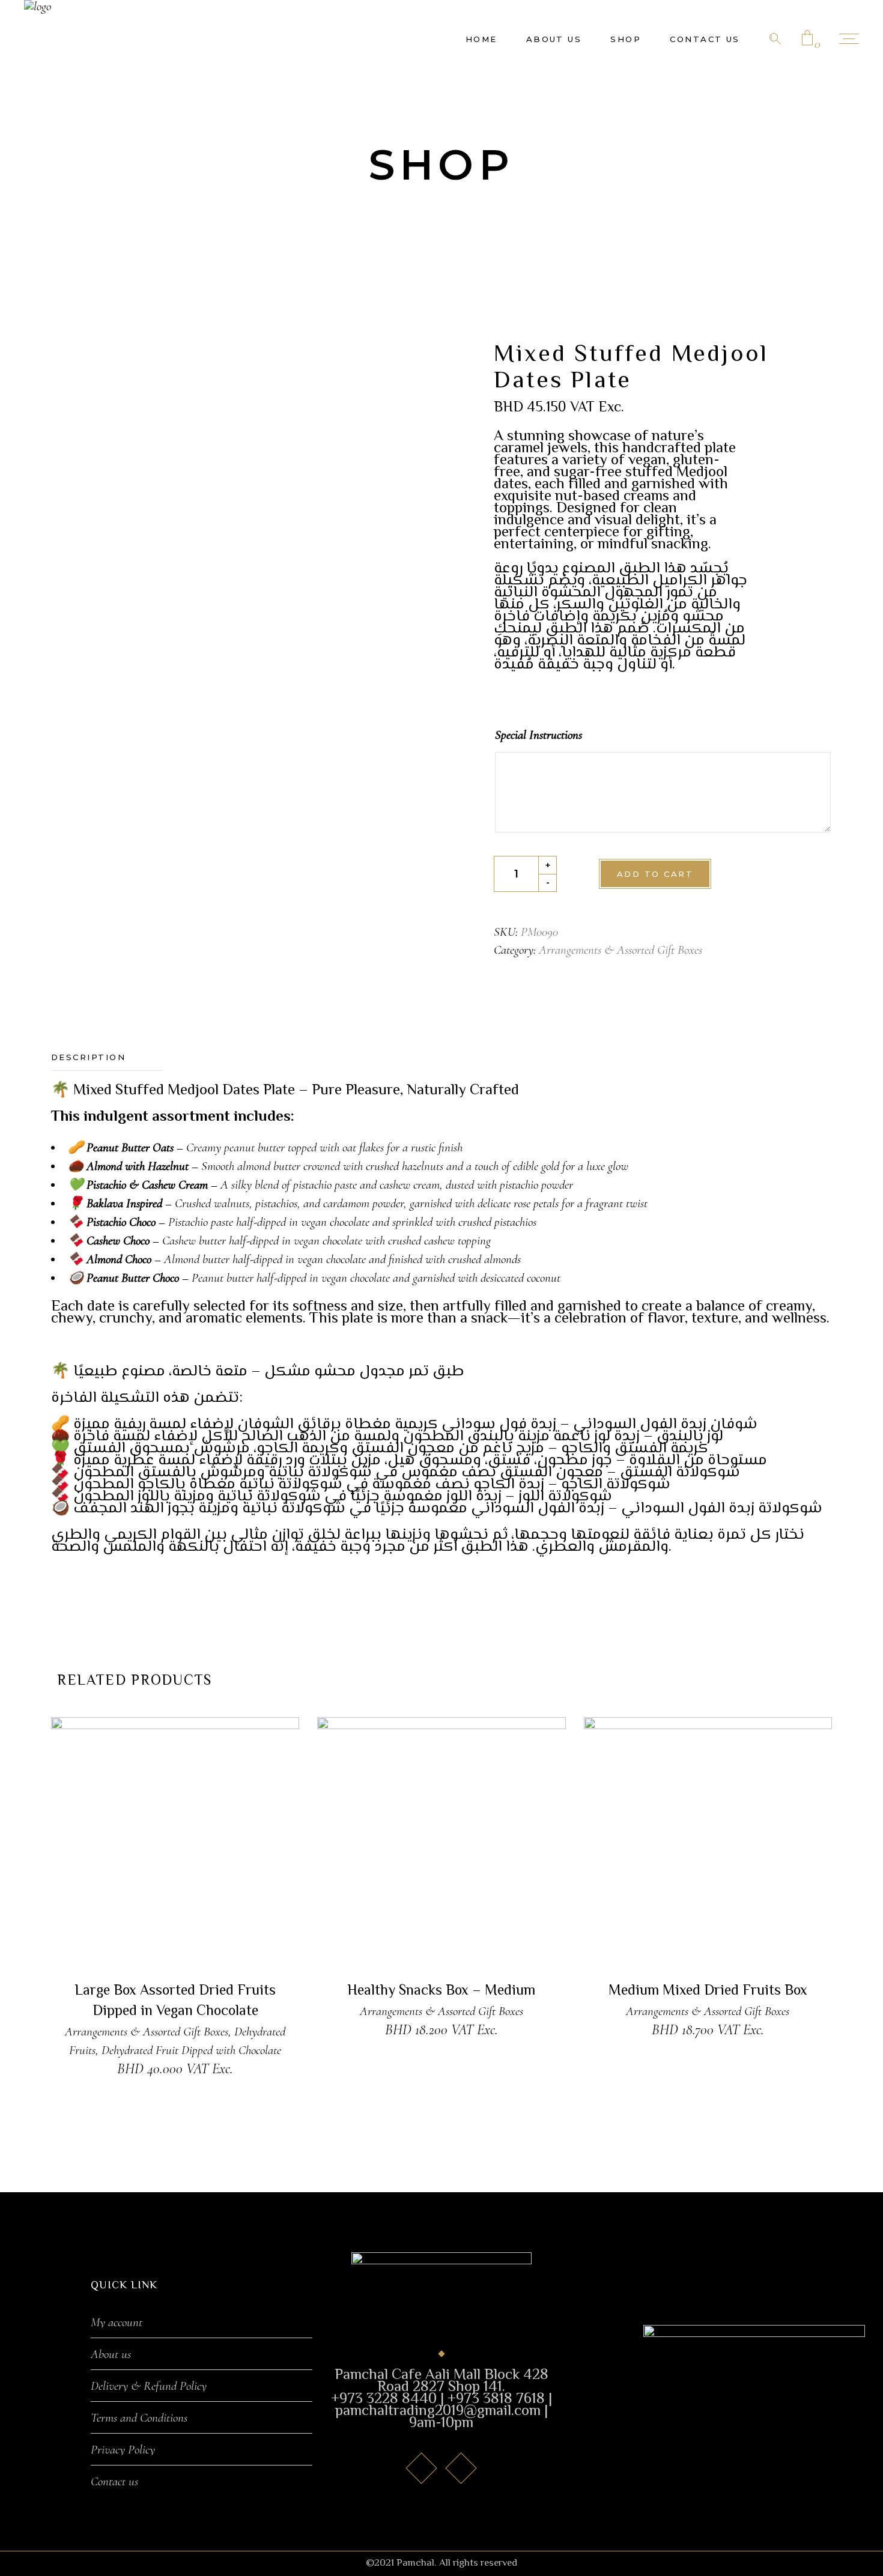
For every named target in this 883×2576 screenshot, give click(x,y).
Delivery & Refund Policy (149, 2386)
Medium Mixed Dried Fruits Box (708, 1991)
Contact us (114, 2482)
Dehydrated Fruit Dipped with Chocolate (191, 2050)
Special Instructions (539, 735)
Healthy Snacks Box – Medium (441, 1991)
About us (111, 2354)
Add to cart (655, 874)
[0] (807, 39)
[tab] (107, 1058)
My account (117, 2323)
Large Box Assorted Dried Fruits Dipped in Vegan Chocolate (175, 2002)
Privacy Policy (123, 2450)
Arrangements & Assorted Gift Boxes (621, 950)
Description (88, 1057)
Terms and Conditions (139, 2418)
